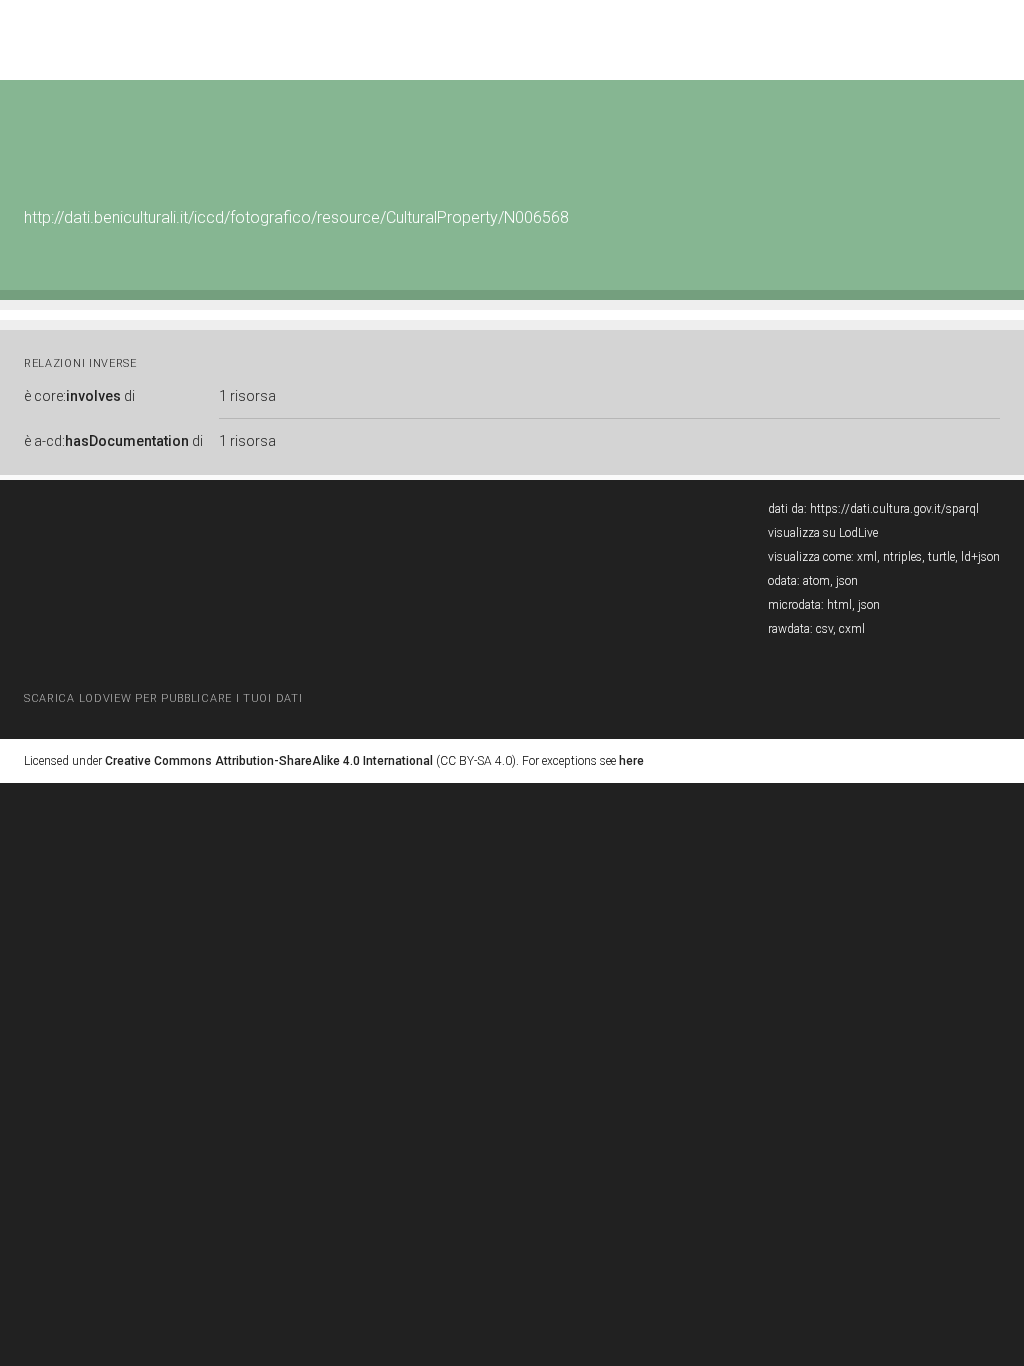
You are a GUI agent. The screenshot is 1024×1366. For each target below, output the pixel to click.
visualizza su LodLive (823, 533)
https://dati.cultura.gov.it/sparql (894, 509)
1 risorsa (247, 396)
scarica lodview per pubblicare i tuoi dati (163, 698)
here (631, 761)
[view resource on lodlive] (990, 129)
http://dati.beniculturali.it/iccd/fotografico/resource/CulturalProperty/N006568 (296, 217)
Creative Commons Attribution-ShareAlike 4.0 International (269, 761)
